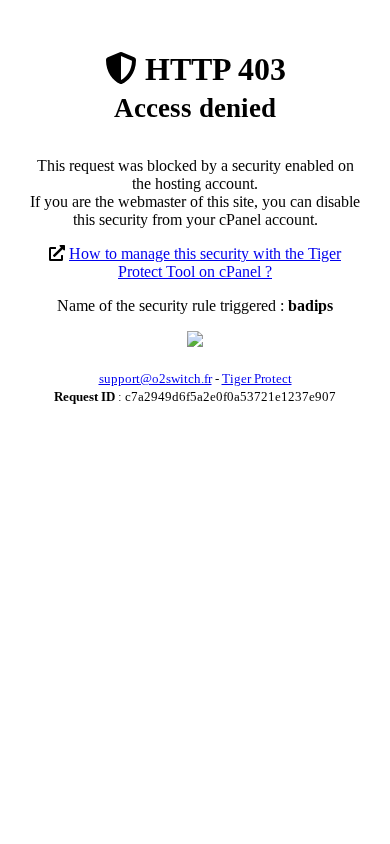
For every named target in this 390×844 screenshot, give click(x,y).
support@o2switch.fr (155, 378)
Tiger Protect (257, 378)
